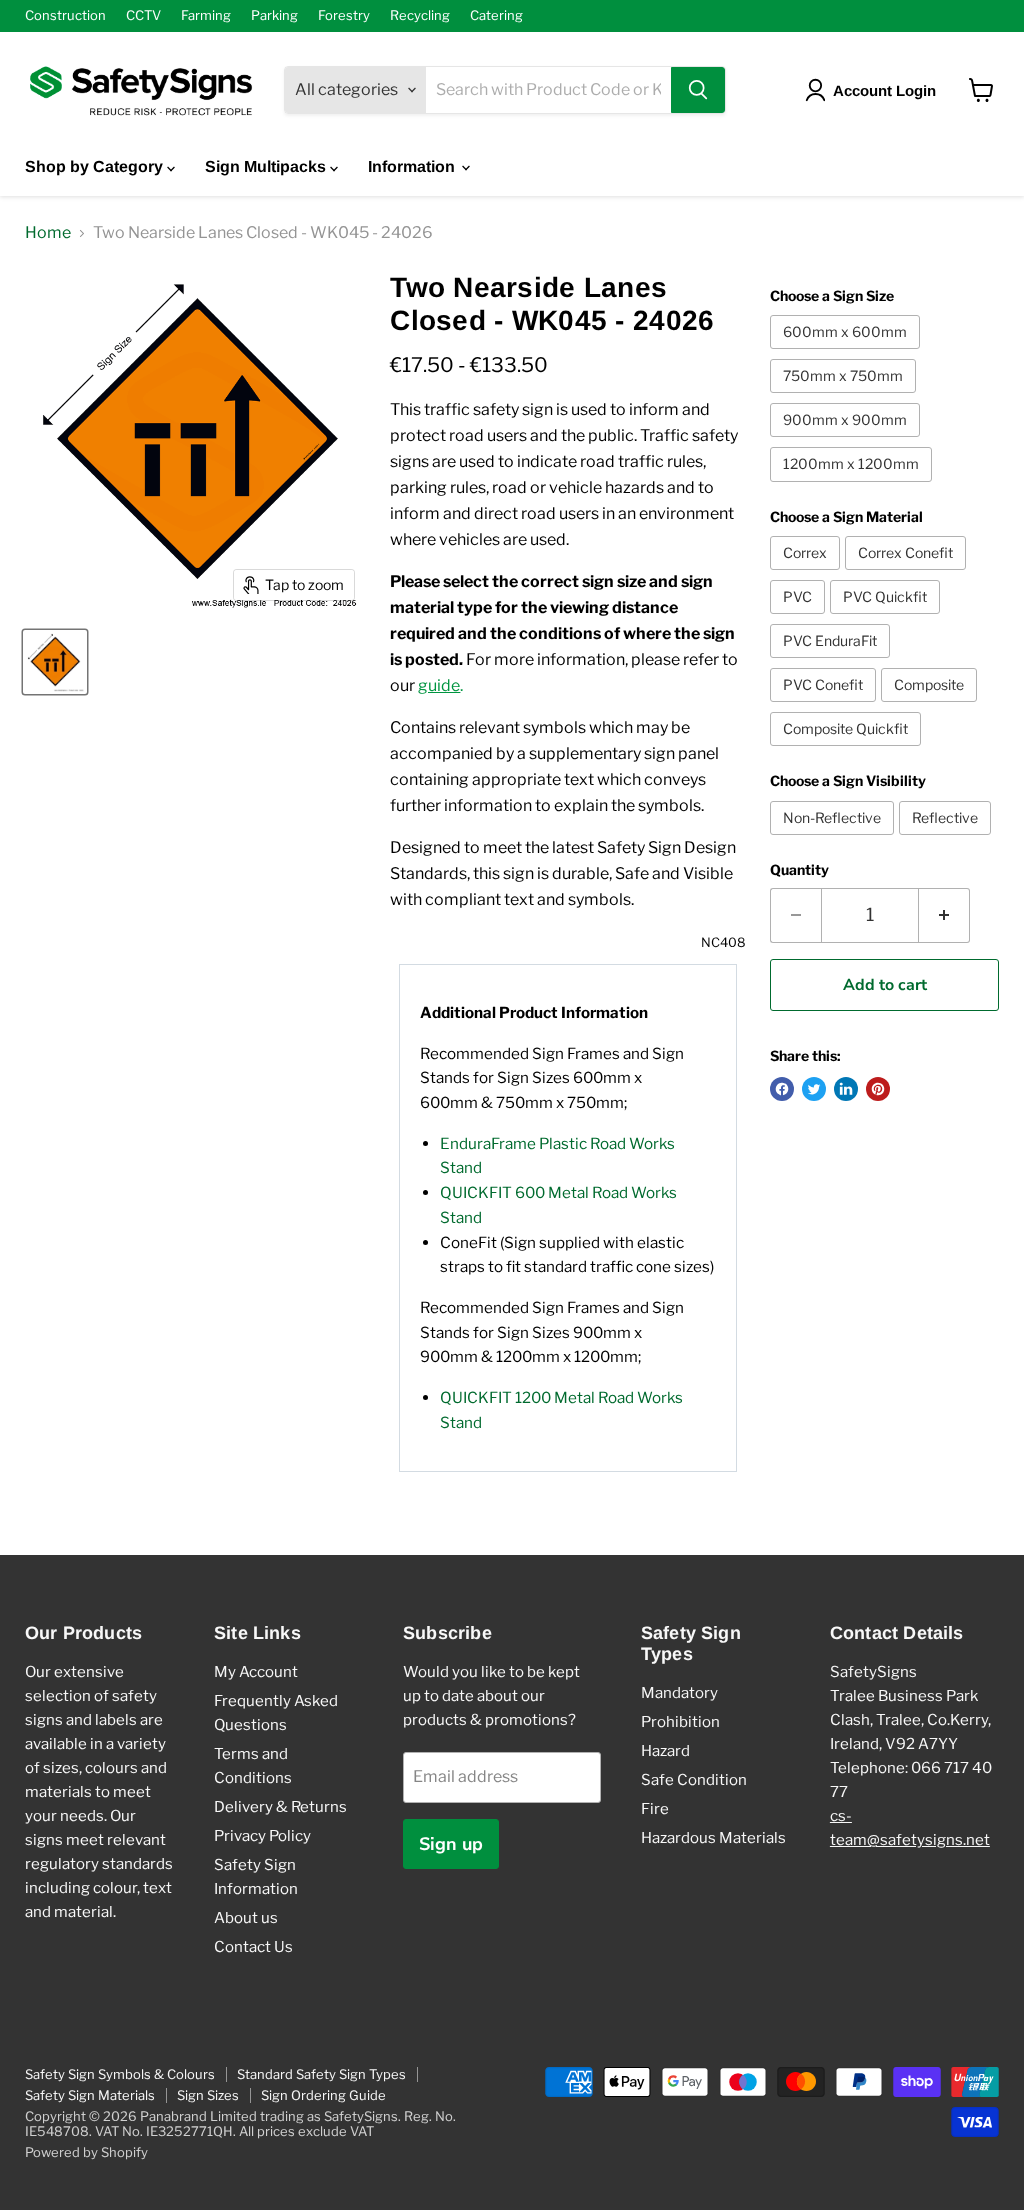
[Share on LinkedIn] (846, 1089)
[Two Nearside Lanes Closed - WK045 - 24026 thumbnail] (55, 662)
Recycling (420, 15)
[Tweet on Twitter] (814, 1089)
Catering (496, 15)
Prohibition (680, 1722)
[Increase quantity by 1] (944, 915)
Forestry (344, 15)
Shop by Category (96, 166)
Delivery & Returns (280, 1807)
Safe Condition (694, 1780)
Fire (655, 1809)
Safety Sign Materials (90, 2095)
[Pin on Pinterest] (878, 1089)
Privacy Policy (262, 1836)
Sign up (451, 1844)
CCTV (143, 15)
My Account (256, 1672)
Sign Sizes (208, 2095)
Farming (206, 15)
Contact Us (253, 1947)
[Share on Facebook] (782, 1089)
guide (439, 685)
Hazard (665, 1751)
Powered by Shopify (86, 2152)
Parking (274, 15)
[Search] (698, 90)
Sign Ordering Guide (323, 2095)
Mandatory (679, 1693)
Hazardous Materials (713, 1838)
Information (413, 166)
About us (246, 1918)
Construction (65, 15)
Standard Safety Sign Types (321, 2074)
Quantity (799, 870)
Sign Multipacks (267, 166)
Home (48, 233)
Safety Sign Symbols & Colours (120, 2074)
